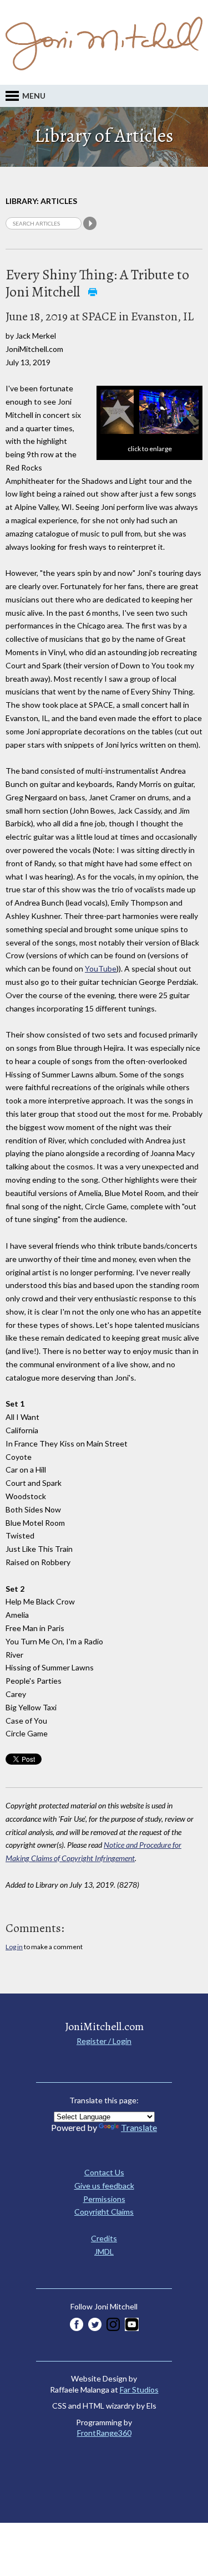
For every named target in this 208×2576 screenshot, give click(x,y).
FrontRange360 (104, 2433)
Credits (104, 2238)
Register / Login (104, 2041)
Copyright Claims (104, 2212)
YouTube (101, 968)
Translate (139, 2127)
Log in (14, 1947)
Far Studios (139, 2390)
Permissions (104, 2199)
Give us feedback (104, 2186)
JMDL (104, 2252)
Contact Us (104, 2172)
